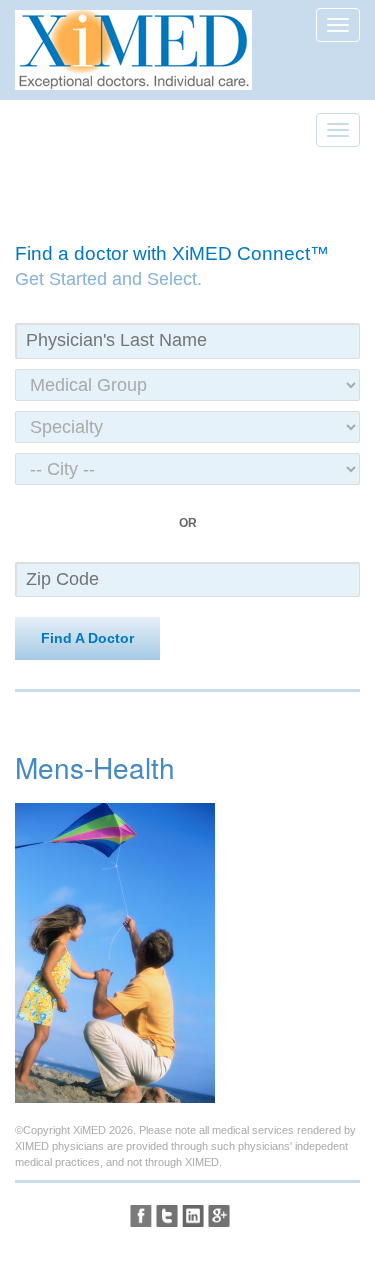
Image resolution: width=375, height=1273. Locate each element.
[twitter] (167, 1216)
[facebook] (141, 1216)
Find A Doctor (87, 638)
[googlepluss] (219, 1216)
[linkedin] (193, 1216)
